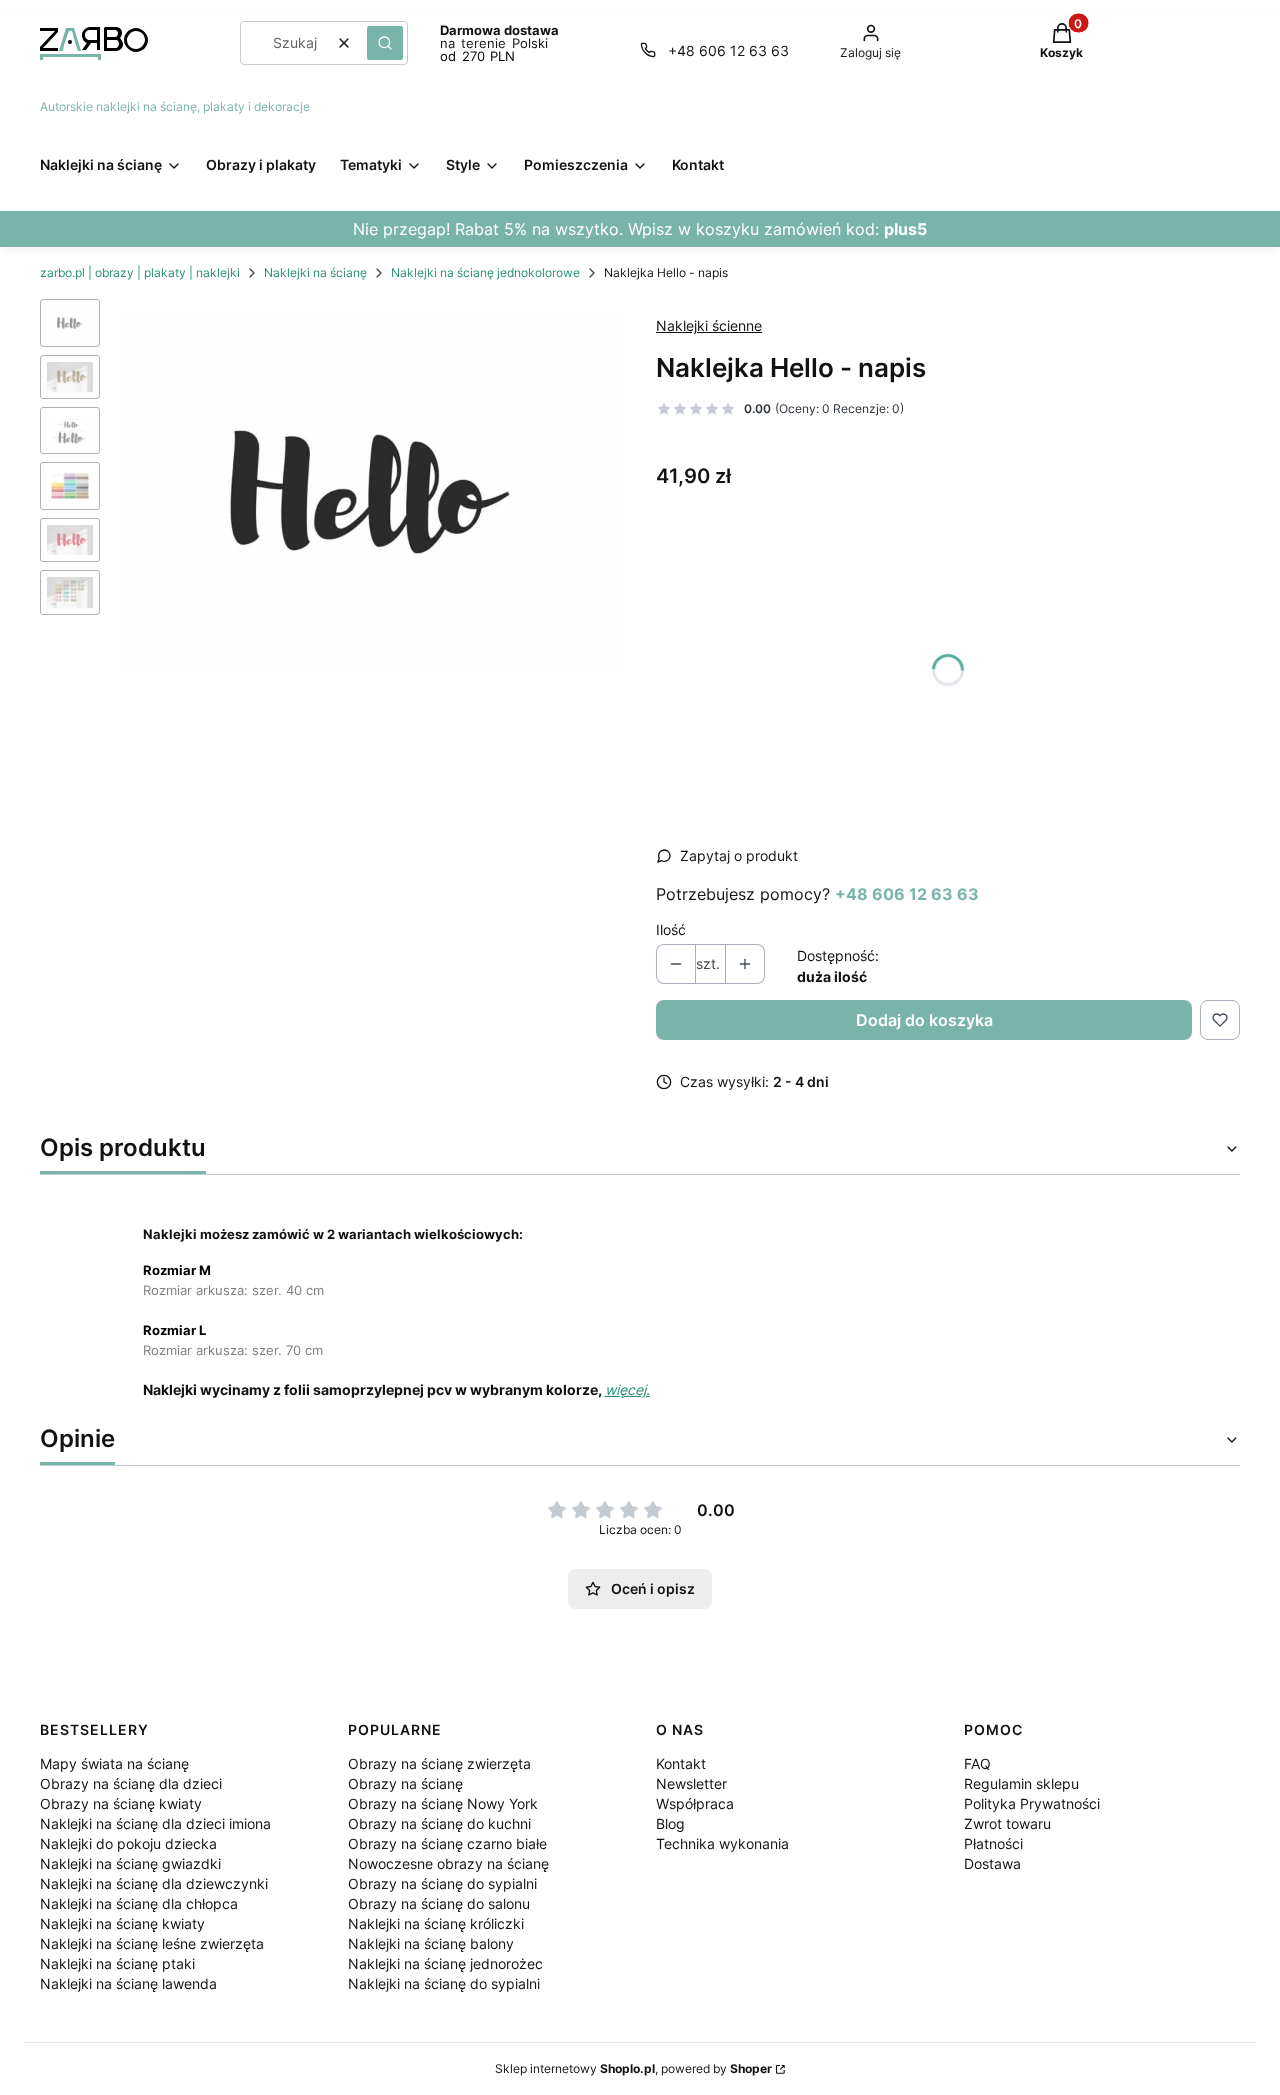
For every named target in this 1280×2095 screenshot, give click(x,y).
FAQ (977, 1763)
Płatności (993, 1843)
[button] (385, 43)
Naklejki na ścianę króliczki (436, 1923)
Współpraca (695, 1803)
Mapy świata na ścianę (114, 1763)
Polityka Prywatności (1032, 1803)
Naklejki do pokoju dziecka (128, 1843)
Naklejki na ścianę (315, 272)
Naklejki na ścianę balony (431, 1943)
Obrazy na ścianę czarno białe (447, 1843)
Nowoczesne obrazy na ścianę (448, 1863)
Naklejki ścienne (709, 325)
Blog (670, 1823)
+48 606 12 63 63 (728, 50)
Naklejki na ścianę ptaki (117, 1963)
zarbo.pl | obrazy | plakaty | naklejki (140, 272)
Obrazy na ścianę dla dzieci (131, 1783)
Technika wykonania (722, 1843)
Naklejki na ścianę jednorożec (445, 1963)
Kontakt (681, 1763)
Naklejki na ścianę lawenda (128, 1983)
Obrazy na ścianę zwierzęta (439, 1763)
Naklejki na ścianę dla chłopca (139, 1903)
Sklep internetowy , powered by (633, 2068)
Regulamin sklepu (1021, 1783)
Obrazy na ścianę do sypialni (442, 1883)
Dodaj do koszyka (924, 1020)
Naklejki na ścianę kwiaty (122, 1923)
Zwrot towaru (1007, 1823)
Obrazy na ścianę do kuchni (439, 1823)
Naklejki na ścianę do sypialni (444, 1983)
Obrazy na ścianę (405, 1783)
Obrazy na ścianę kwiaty (121, 1803)
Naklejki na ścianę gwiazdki (130, 1863)
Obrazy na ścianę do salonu (439, 1903)
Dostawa (992, 1863)
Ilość (671, 929)
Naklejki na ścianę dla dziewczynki (154, 1883)
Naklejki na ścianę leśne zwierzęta (152, 1943)
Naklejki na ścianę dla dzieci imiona (155, 1823)
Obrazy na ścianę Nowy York (443, 1803)
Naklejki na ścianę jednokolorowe (485, 272)
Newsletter (691, 1783)
